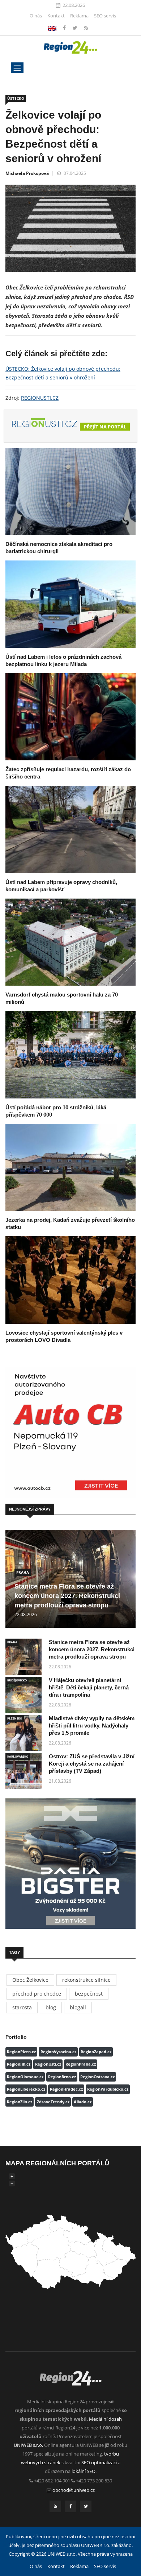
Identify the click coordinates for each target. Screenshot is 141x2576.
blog (51, 2007)
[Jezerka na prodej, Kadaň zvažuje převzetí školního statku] (70, 1167)
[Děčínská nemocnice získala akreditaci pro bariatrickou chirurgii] (70, 492)
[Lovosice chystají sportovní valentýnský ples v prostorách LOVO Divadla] (70, 1280)
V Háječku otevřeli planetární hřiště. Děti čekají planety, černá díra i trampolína (89, 1687)
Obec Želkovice (30, 1980)
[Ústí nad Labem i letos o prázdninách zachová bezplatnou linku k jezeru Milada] (70, 604)
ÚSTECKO (16, 98)
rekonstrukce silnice (86, 1980)
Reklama (79, 16)
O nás (36, 16)
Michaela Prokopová (27, 173)
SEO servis (105, 16)
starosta (22, 2007)
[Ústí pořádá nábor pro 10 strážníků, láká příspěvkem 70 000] (70, 1055)
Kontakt (56, 16)
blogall (78, 2007)
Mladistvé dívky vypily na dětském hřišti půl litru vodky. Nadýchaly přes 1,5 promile (92, 1725)
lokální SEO (84, 2471)
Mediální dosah (105, 2419)
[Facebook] (52, 28)
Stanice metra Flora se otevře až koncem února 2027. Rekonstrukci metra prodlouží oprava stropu (67, 1596)
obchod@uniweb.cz (74, 2490)
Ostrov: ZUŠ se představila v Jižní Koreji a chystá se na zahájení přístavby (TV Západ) (92, 1764)
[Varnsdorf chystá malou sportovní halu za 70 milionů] (70, 942)
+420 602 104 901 (52, 2481)
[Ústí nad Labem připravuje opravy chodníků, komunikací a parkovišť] (70, 829)
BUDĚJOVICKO (17, 1680)
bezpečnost (89, 1994)
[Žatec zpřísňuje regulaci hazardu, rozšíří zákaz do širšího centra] (70, 717)
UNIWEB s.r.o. (28, 2445)
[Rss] (86, 28)
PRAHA (23, 1572)
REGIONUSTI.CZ (40, 398)
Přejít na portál (105, 427)
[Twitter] (76, 28)
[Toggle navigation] (17, 68)
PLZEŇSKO (15, 1718)
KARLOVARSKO (18, 1756)
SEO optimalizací (99, 2462)
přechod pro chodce (37, 1994)
